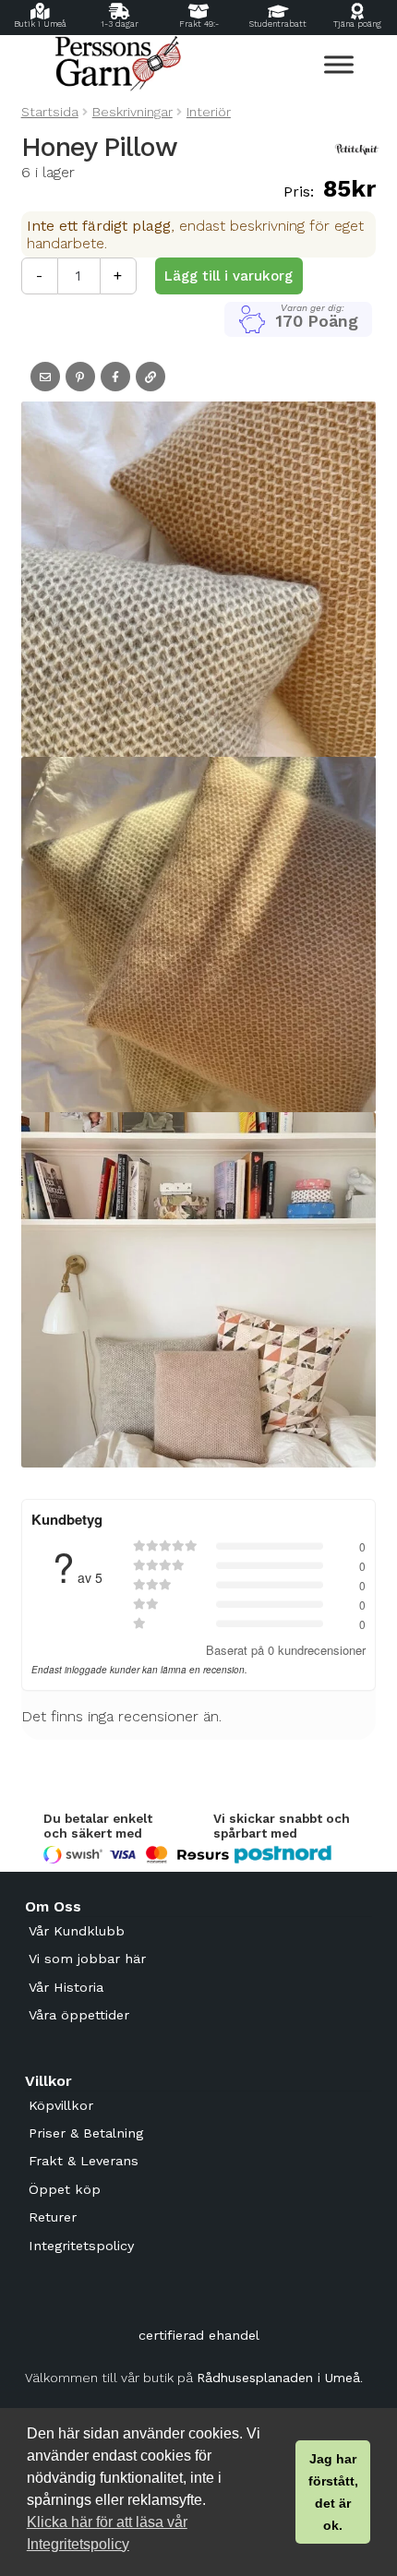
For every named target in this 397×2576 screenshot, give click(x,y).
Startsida (50, 112)
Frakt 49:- (199, 24)
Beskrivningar (132, 112)
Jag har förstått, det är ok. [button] (333, 2492)
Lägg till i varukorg (229, 276)
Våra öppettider (79, 2015)
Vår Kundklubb (77, 1931)
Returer (53, 2217)
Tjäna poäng (357, 24)
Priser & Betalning (86, 2133)
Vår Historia (66, 1987)
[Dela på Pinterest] (80, 377)
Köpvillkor (61, 2105)
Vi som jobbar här (87, 1959)
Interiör (209, 112)
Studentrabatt (278, 24)
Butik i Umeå (40, 24)
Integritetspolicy (81, 2246)
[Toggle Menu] (339, 64)
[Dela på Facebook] (115, 377)
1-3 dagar (120, 24)
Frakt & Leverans (84, 2161)
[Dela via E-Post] (45, 377)
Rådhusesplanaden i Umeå (278, 2378)
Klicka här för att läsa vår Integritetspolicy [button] (107, 2533)
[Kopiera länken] (150, 377)
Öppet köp (65, 2189)
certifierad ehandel (199, 2335)
